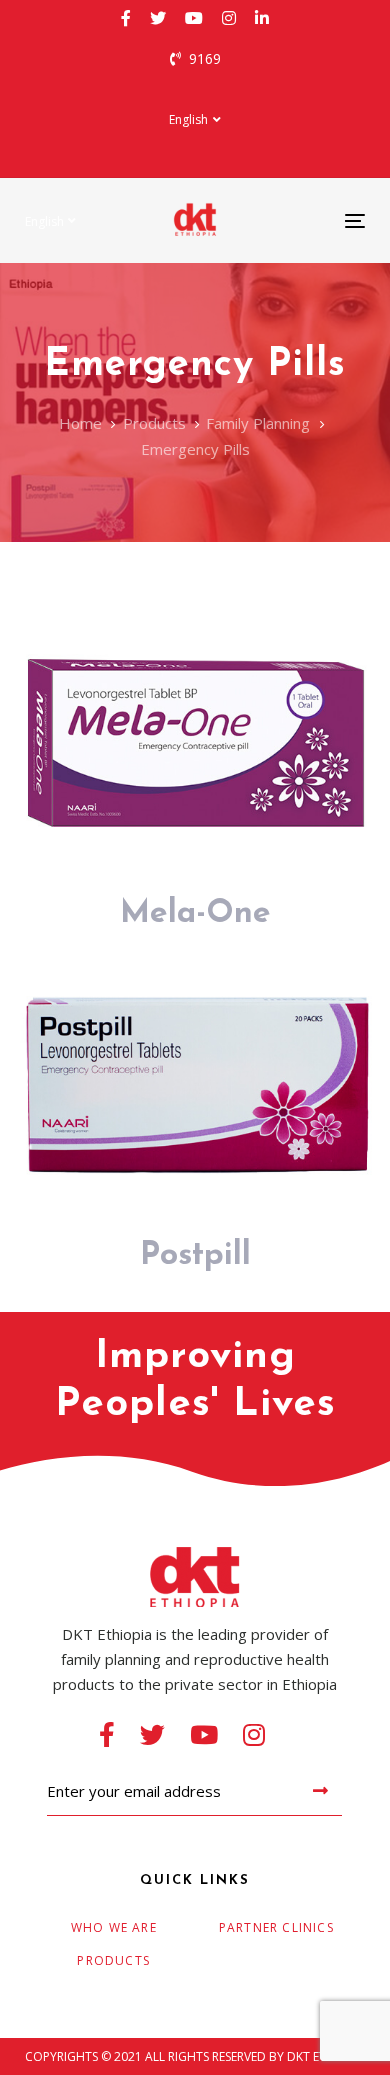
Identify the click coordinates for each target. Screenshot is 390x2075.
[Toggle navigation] (308, 220)
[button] (194, 119)
